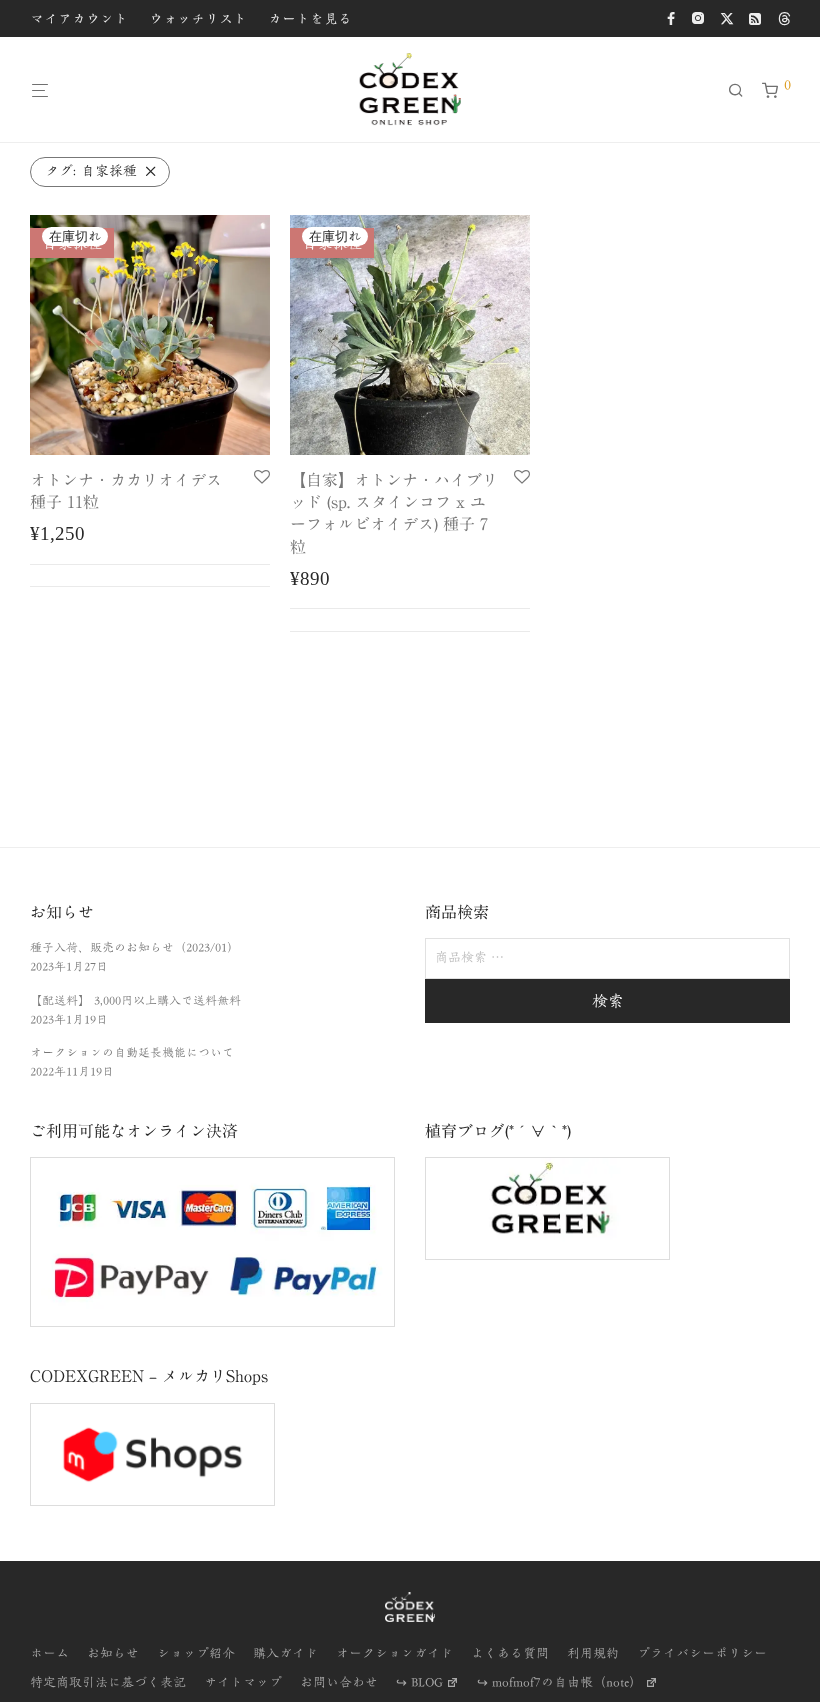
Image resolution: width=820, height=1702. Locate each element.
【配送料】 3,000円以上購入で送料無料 (135, 1000)
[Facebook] (671, 17)
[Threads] (784, 17)
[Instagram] (697, 17)
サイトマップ (243, 1682)
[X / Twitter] (727, 17)
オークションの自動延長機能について (132, 1052)
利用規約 (593, 1653)
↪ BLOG (419, 1682)
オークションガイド (394, 1653)
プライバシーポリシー (702, 1653)
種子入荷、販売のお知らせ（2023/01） (134, 947)
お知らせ (113, 1653)
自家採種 (91, 171)
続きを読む (150, 575)
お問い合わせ (339, 1682)
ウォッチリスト (198, 19)
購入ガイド (285, 1653)
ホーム (49, 1653)
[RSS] (756, 17)
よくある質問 (510, 1653)
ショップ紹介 (196, 1653)
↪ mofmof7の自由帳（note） (559, 1682)
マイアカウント (79, 19)
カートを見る (310, 19)
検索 (608, 1001)
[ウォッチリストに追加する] (262, 478)
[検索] (743, 90)
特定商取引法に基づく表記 (108, 1682)
